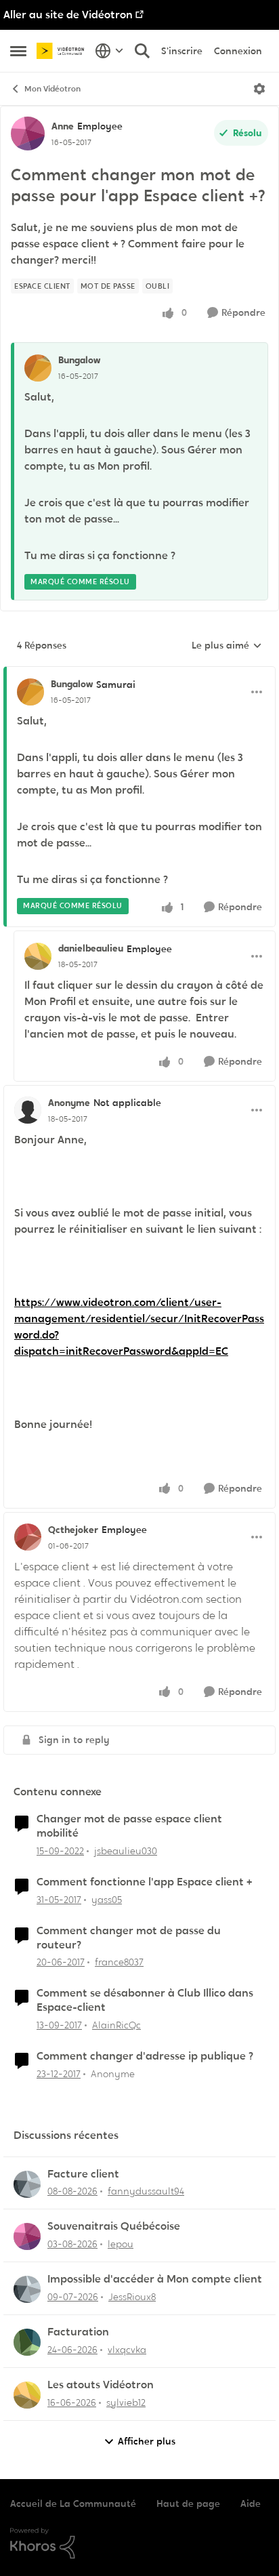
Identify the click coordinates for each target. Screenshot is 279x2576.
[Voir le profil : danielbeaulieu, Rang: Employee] (38, 956)
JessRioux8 (132, 2297)
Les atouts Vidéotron (101, 2385)
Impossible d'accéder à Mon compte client (155, 2279)
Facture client (83, 2174)
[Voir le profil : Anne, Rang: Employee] (28, 134)
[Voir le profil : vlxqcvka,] (27, 2342)
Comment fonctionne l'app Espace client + (144, 1882)
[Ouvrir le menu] (259, 89)
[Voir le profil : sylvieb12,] (27, 2395)
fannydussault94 (146, 2191)
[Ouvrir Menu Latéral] (18, 51)
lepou (121, 2244)
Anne (63, 126)
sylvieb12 (126, 2403)
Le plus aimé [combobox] (227, 646)
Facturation (78, 2332)
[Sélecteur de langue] (109, 51)
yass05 (107, 1900)
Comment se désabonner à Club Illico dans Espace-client (145, 2000)
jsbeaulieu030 (126, 1851)
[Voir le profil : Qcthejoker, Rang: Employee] (28, 1537)
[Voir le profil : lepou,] (27, 2236)
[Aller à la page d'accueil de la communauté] (62, 50)
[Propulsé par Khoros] (139, 2543)
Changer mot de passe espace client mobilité (129, 1826)
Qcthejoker (73, 1530)
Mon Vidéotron (52, 89)
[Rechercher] (142, 51)
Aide (251, 2503)
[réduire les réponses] (139, 673)
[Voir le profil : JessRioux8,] (27, 2289)
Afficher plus (147, 2441)
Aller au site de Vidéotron (68, 15)
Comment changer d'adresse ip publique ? (145, 2056)
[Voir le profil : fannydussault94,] (27, 2184)
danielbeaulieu (91, 948)
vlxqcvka (127, 2350)
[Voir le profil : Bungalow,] (38, 368)
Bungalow (79, 360)
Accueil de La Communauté (73, 2503)
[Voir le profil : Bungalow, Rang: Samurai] (30, 692)
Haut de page (188, 2503)
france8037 (119, 1962)
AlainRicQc (116, 2025)
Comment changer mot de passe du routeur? (129, 1938)
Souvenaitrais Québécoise (114, 2226)
